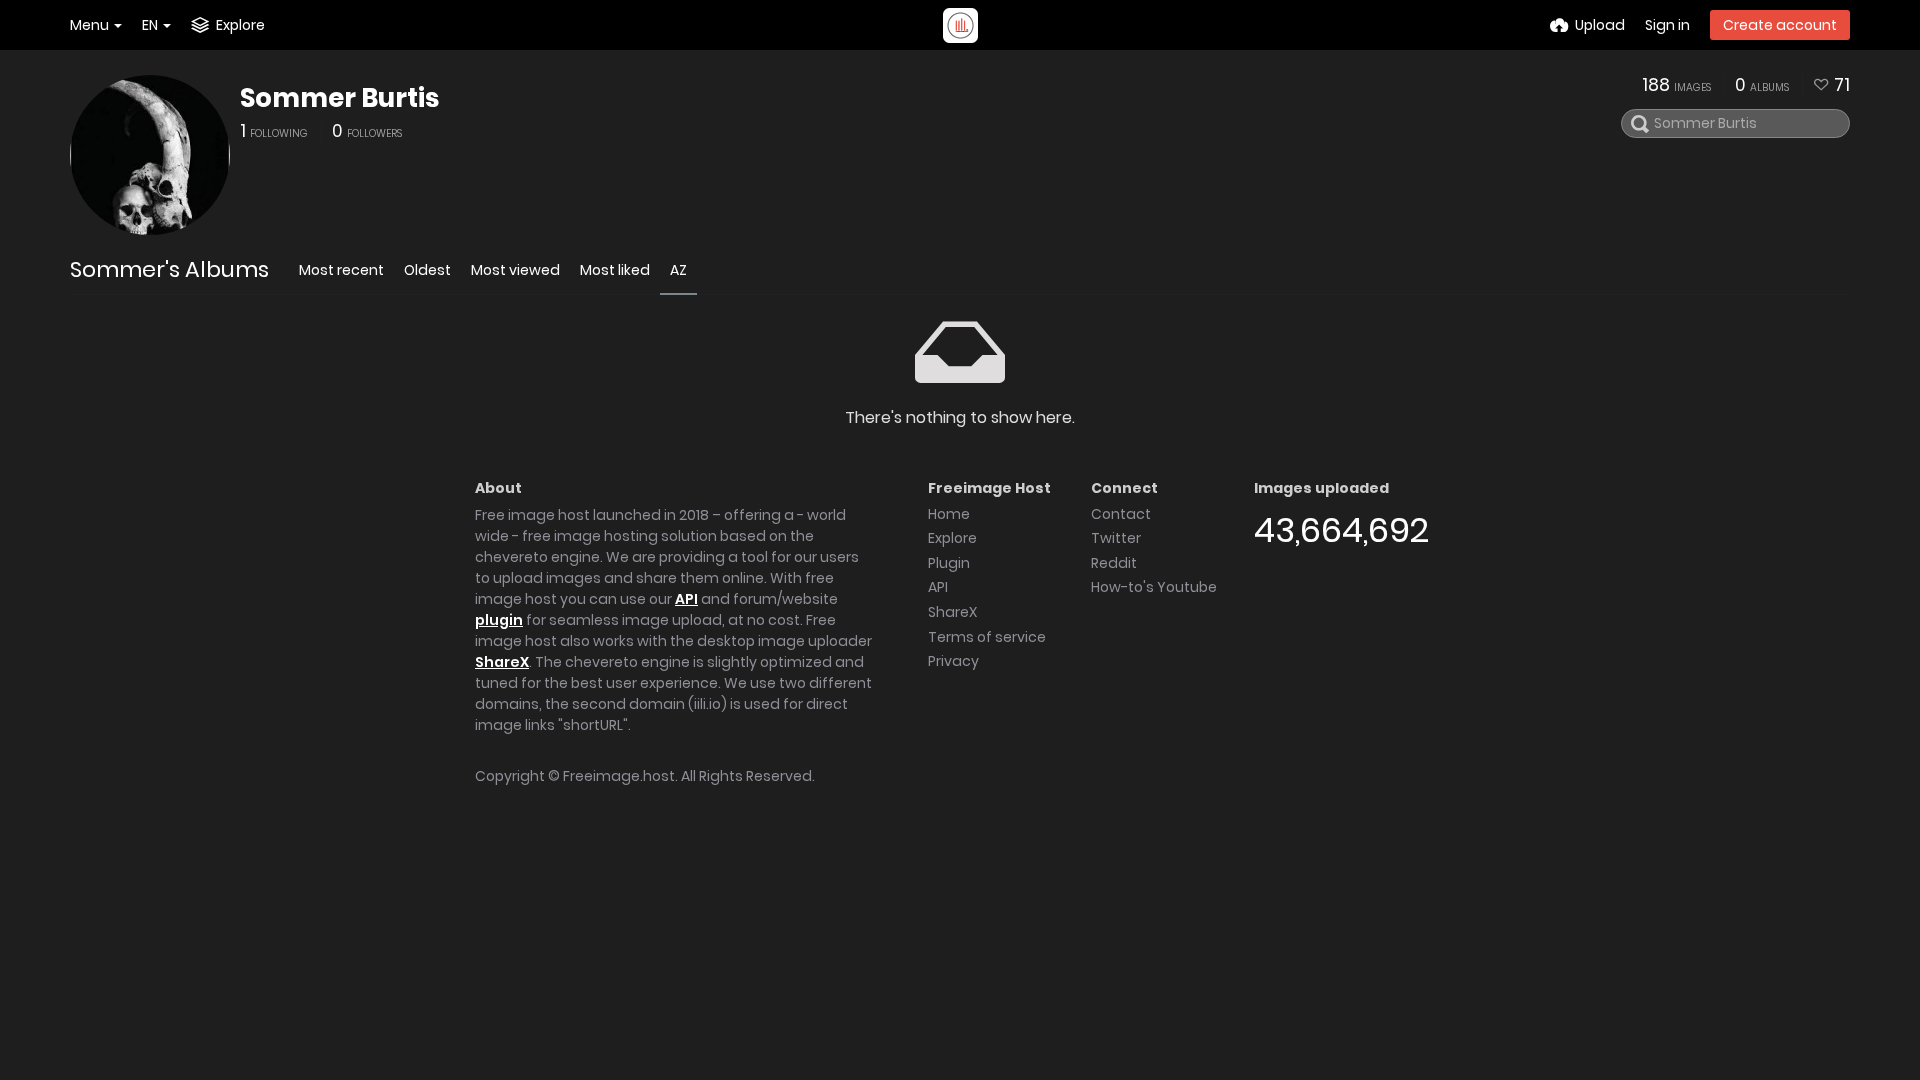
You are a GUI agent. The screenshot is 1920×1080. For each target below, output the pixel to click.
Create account (1780, 25)
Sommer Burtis (339, 98)
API (686, 599)
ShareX (502, 662)
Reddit (1114, 563)
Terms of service (987, 637)
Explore (952, 538)
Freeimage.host (619, 776)
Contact (1121, 514)
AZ (678, 270)
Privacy (953, 661)
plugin (499, 620)
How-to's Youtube (1154, 587)
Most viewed (515, 270)
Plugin (949, 563)
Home (949, 514)
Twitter (1116, 538)
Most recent (341, 270)
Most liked (615, 270)
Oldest (427, 270)
